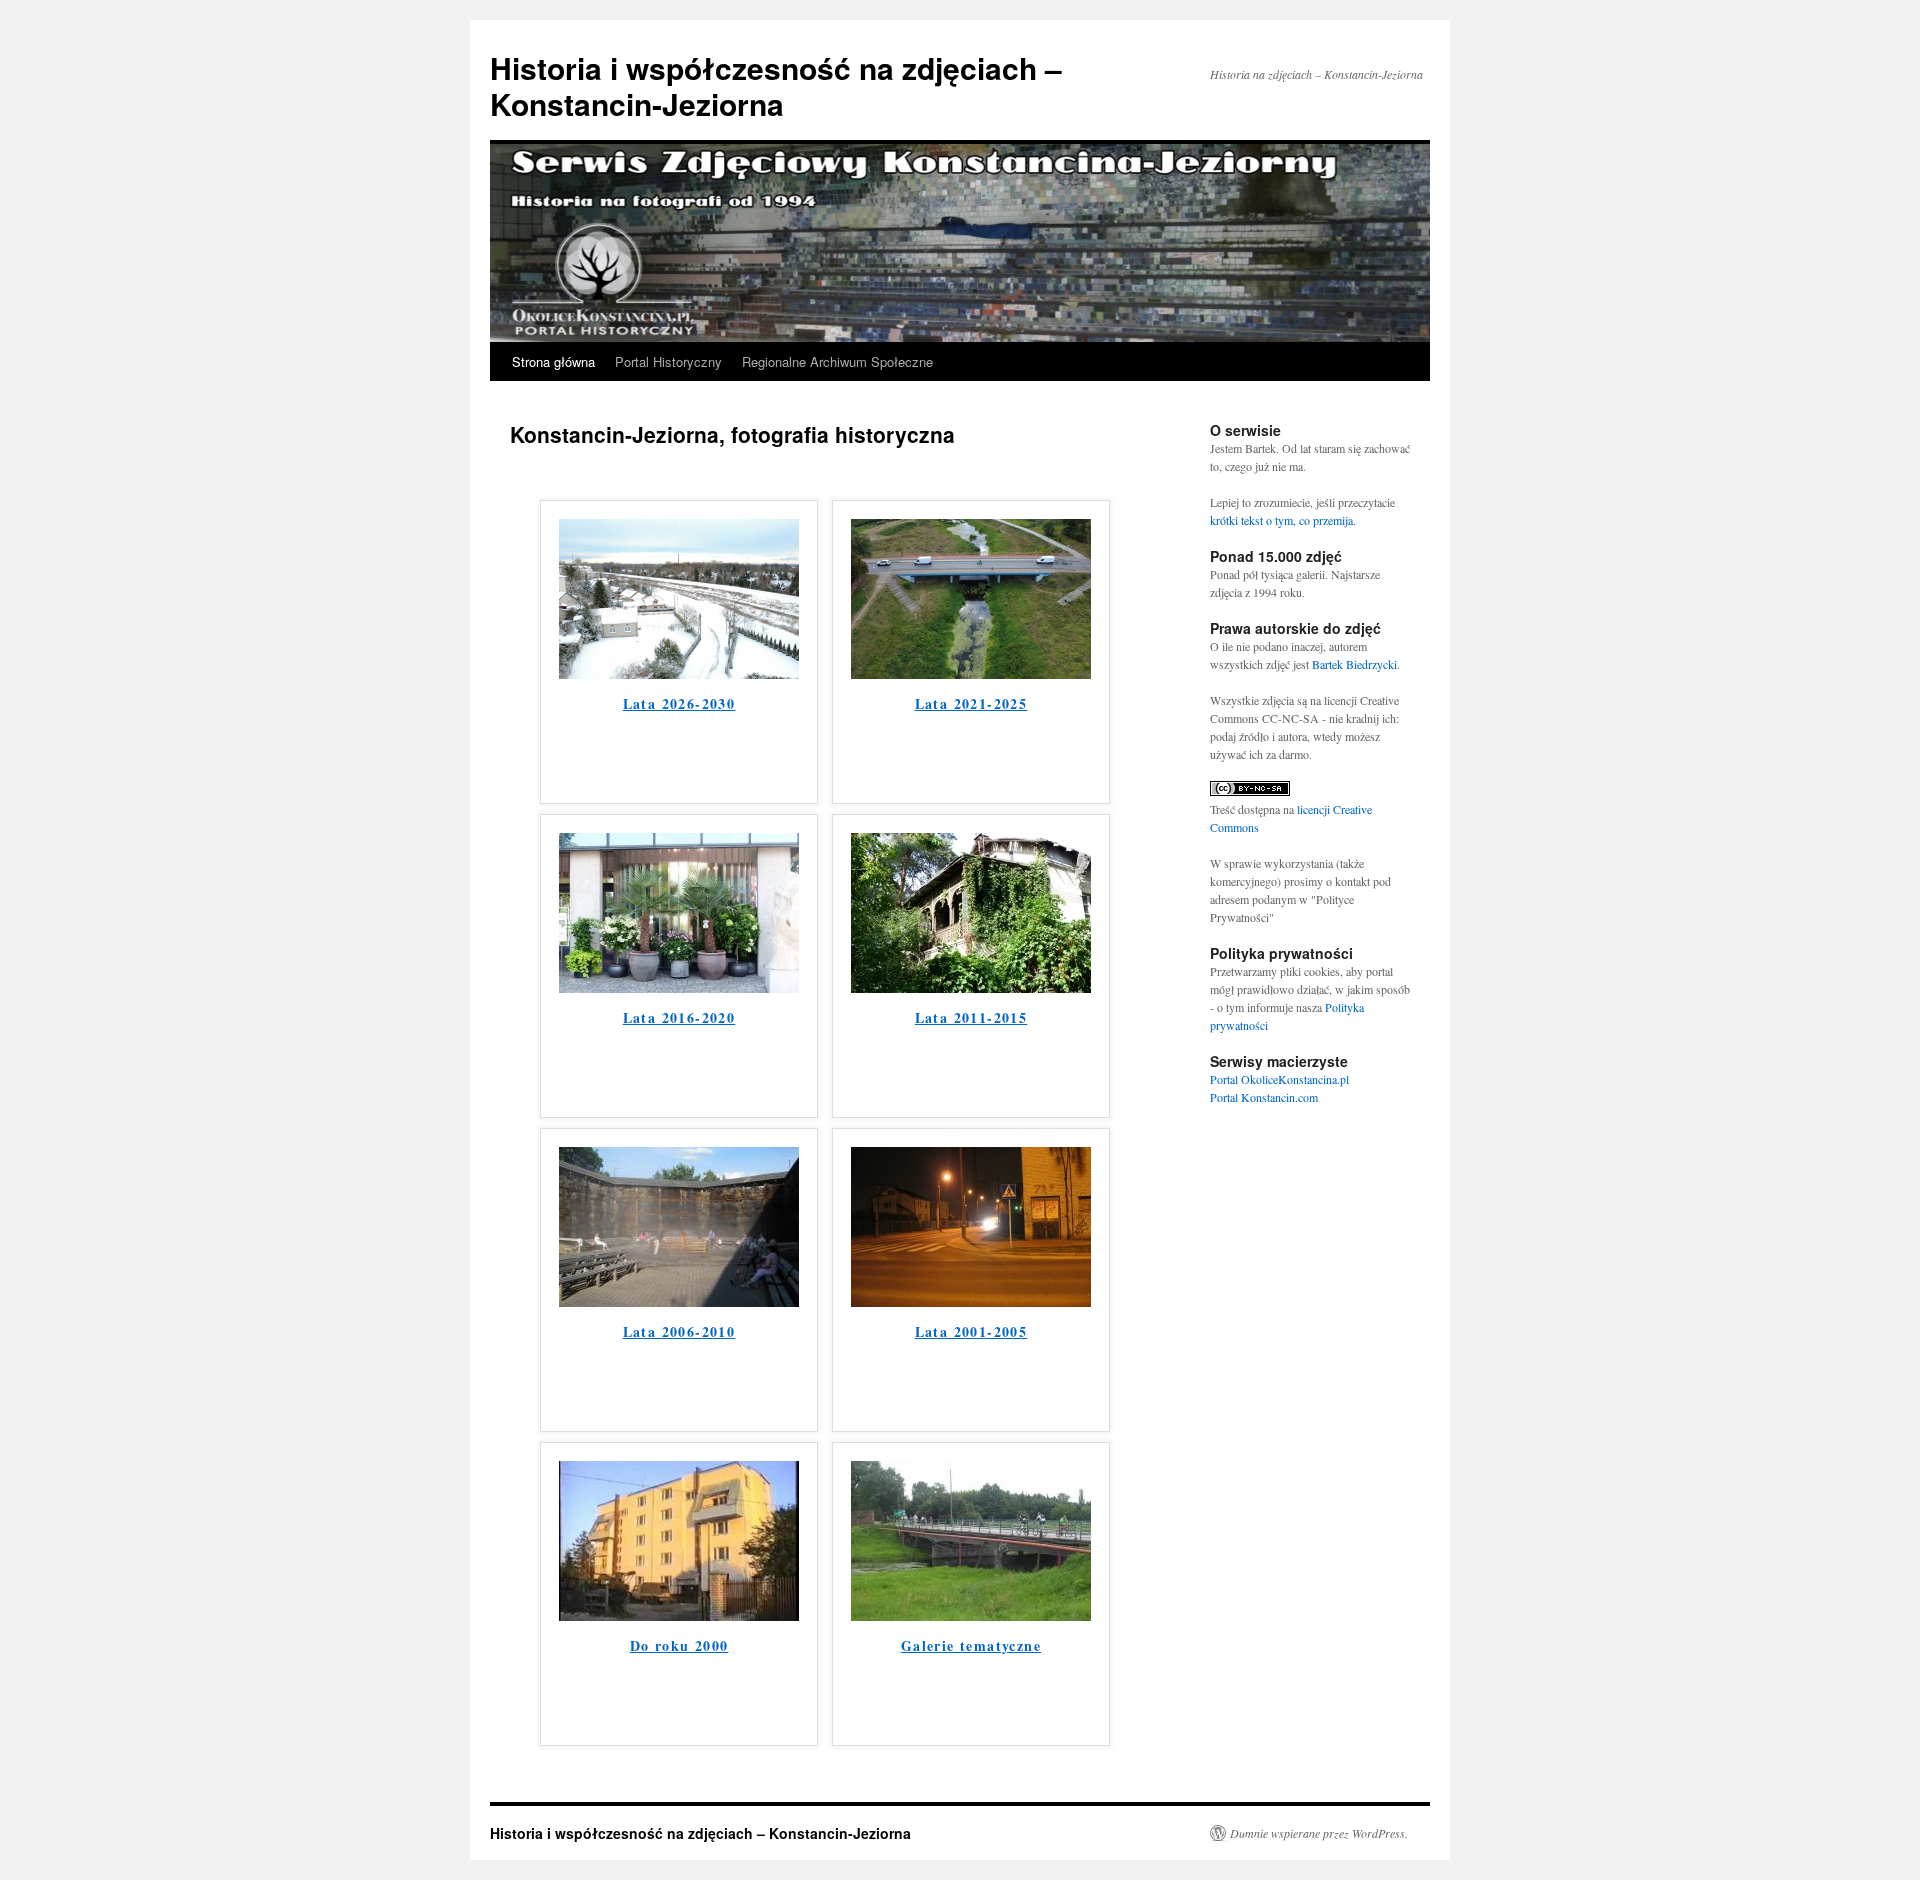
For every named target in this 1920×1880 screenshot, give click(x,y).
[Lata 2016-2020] (679, 986)
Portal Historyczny (668, 361)
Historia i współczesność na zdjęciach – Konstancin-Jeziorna (776, 85)
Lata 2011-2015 (971, 1017)
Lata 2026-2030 (679, 703)
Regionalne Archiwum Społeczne (837, 361)
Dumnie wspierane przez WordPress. (1319, 1833)
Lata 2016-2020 (679, 1017)
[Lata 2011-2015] (971, 986)
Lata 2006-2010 (679, 1331)
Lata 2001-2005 (971, 1331)
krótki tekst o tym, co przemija (1281, 520)
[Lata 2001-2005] (971, 1300)
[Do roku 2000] (679, 1614)
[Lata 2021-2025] (971, 672)
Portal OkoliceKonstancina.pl (1279, 1079)
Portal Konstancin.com (1264, 1097)
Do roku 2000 (679, 1645)
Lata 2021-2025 (971, 703)
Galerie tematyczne (971, 1645)
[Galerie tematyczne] (971, 1614)
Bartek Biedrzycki (1354, 664)
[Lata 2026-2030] (679, 672)
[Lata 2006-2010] (679, 1300)
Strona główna (553, 361)
